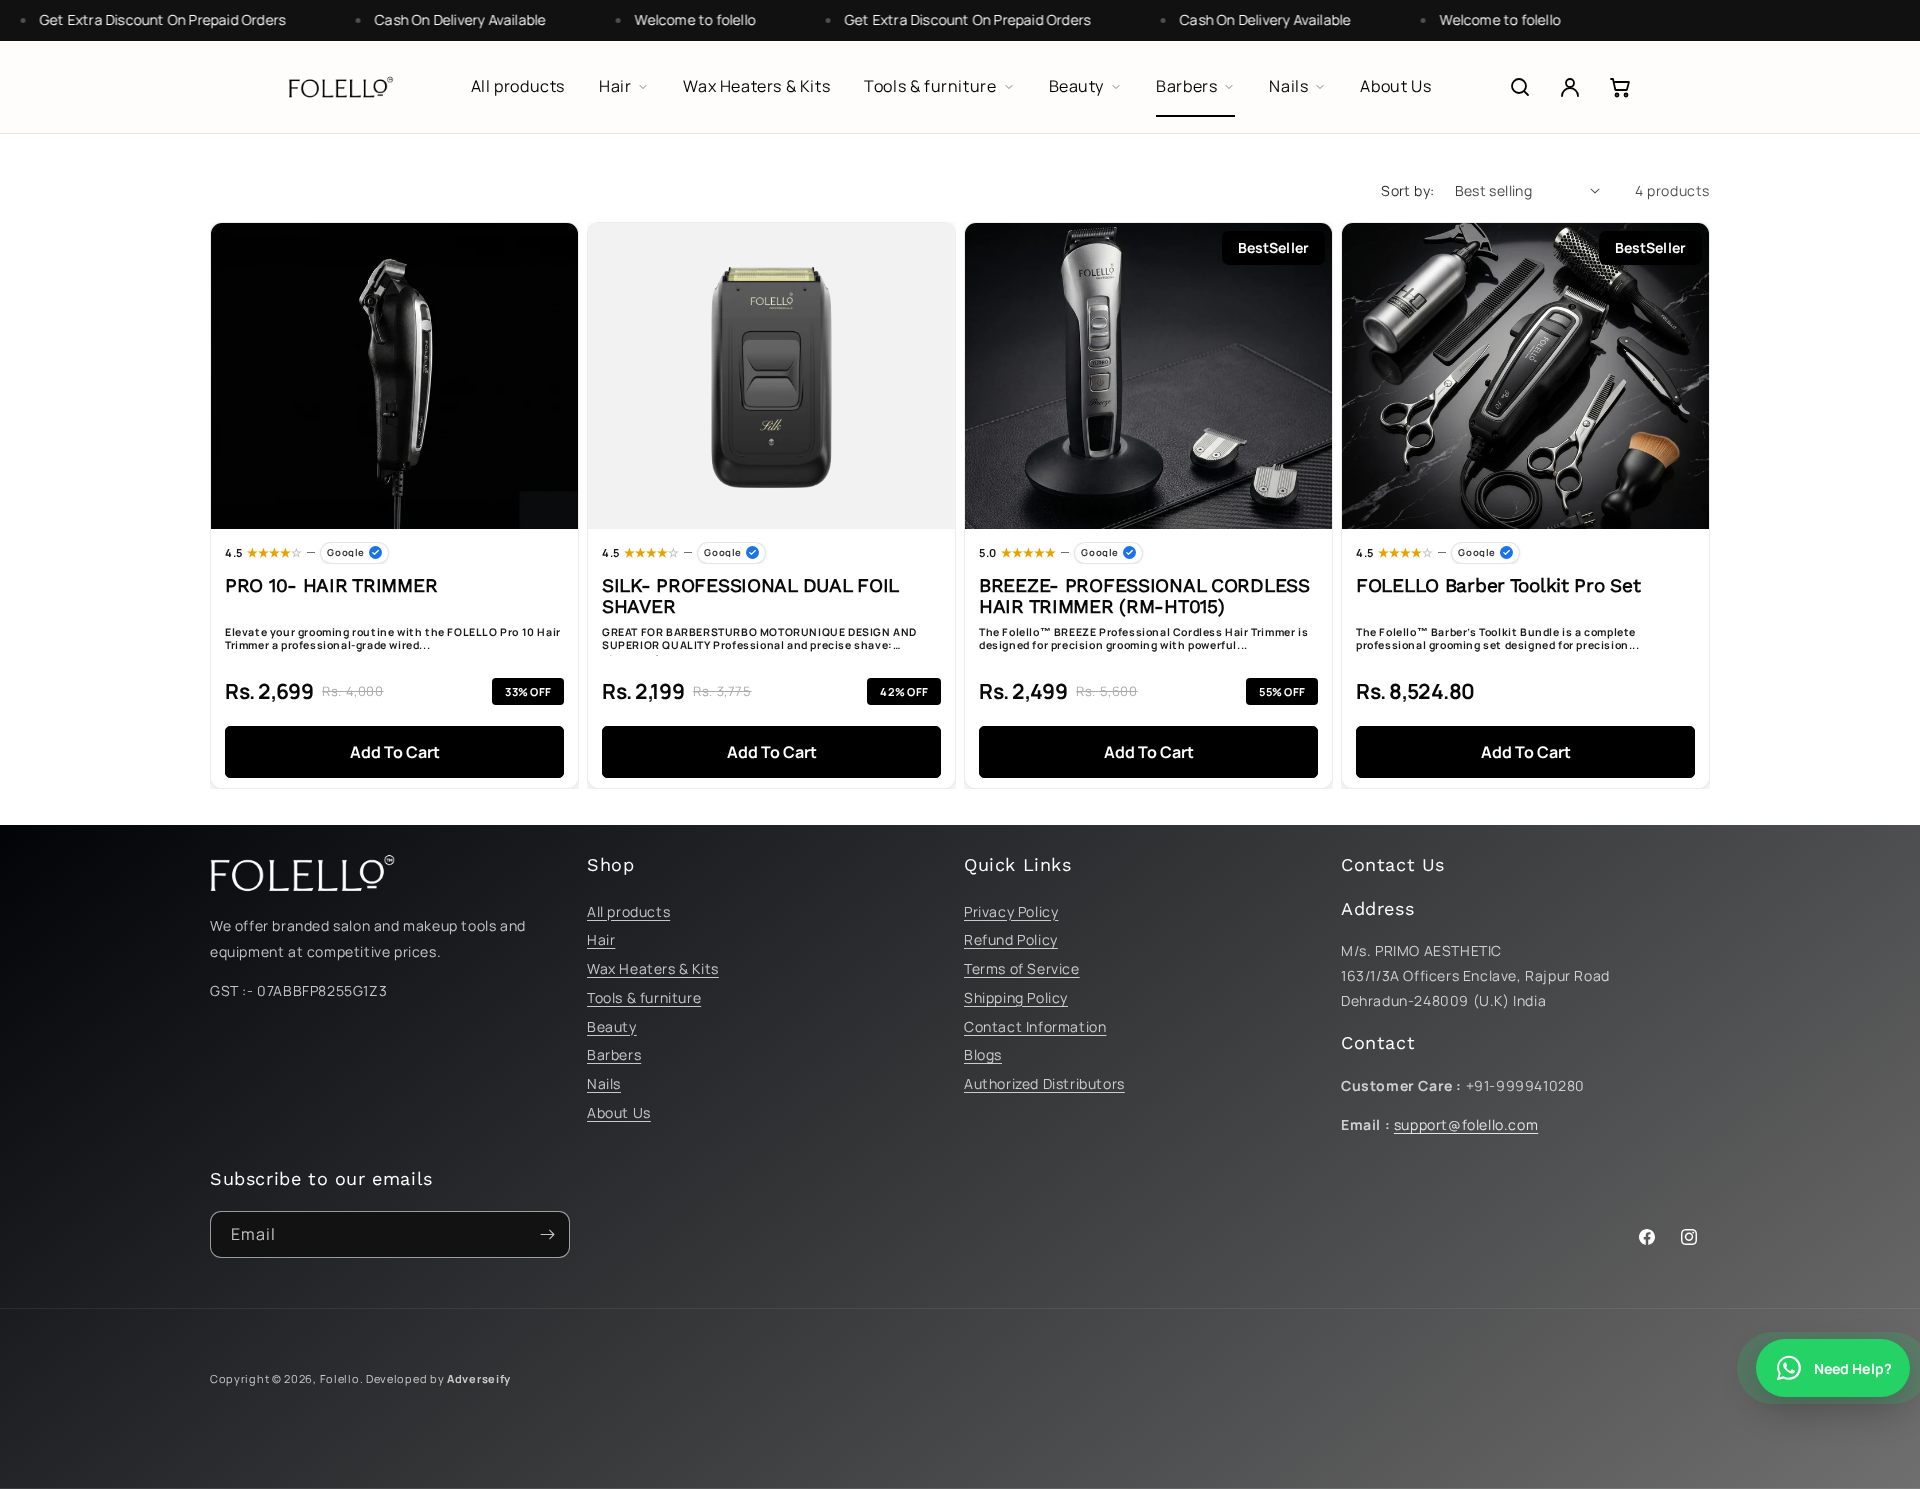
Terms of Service (1022, 968)
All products (628, 911)
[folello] (341, 87)
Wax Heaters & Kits (653, 968)
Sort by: (1407, 190)
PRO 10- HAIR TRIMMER (331, 586)
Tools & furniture (644, 997)
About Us (619, 1112)
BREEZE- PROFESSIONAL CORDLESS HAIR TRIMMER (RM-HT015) (1144, 597)
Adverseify (479, 1378)
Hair (601, 939)
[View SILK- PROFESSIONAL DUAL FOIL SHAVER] (771, 376)
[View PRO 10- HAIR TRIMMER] (394, 376)
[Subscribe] (547, 1234)
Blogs (983, 1054)
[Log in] (1570, 87)
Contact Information (1035, 1026)
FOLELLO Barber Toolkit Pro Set (1498, 586)
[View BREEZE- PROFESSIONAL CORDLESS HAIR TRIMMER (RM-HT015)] (1148, 376)
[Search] (1520, 87)
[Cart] (1620, 87)
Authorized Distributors (1044, 1083)
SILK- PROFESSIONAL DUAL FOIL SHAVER (750, 597)
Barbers (614, 1054)
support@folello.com (1466, 1124)
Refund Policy (1011, 939)
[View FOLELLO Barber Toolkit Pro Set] (1525, 376)
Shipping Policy (1016, 997)
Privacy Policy (1011, 911)
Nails (604, 1083)
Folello (340, 1378)
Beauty (612, 1026)
